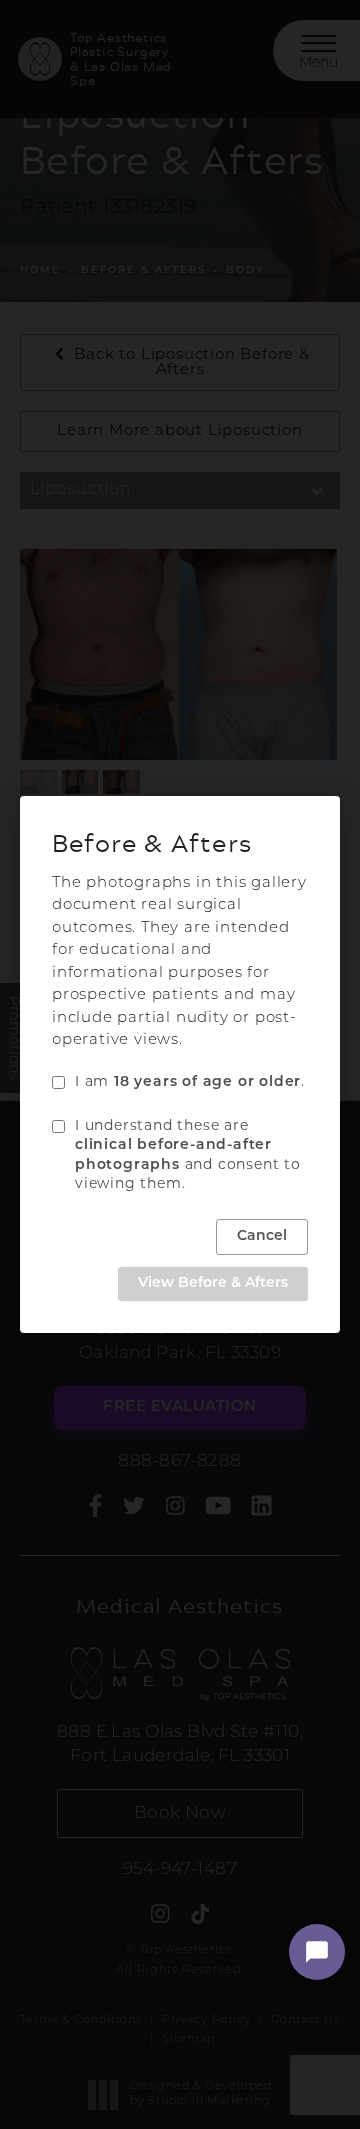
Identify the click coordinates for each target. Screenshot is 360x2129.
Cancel (262, 1236)
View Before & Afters (213, 1283)
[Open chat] (317, 1952)
